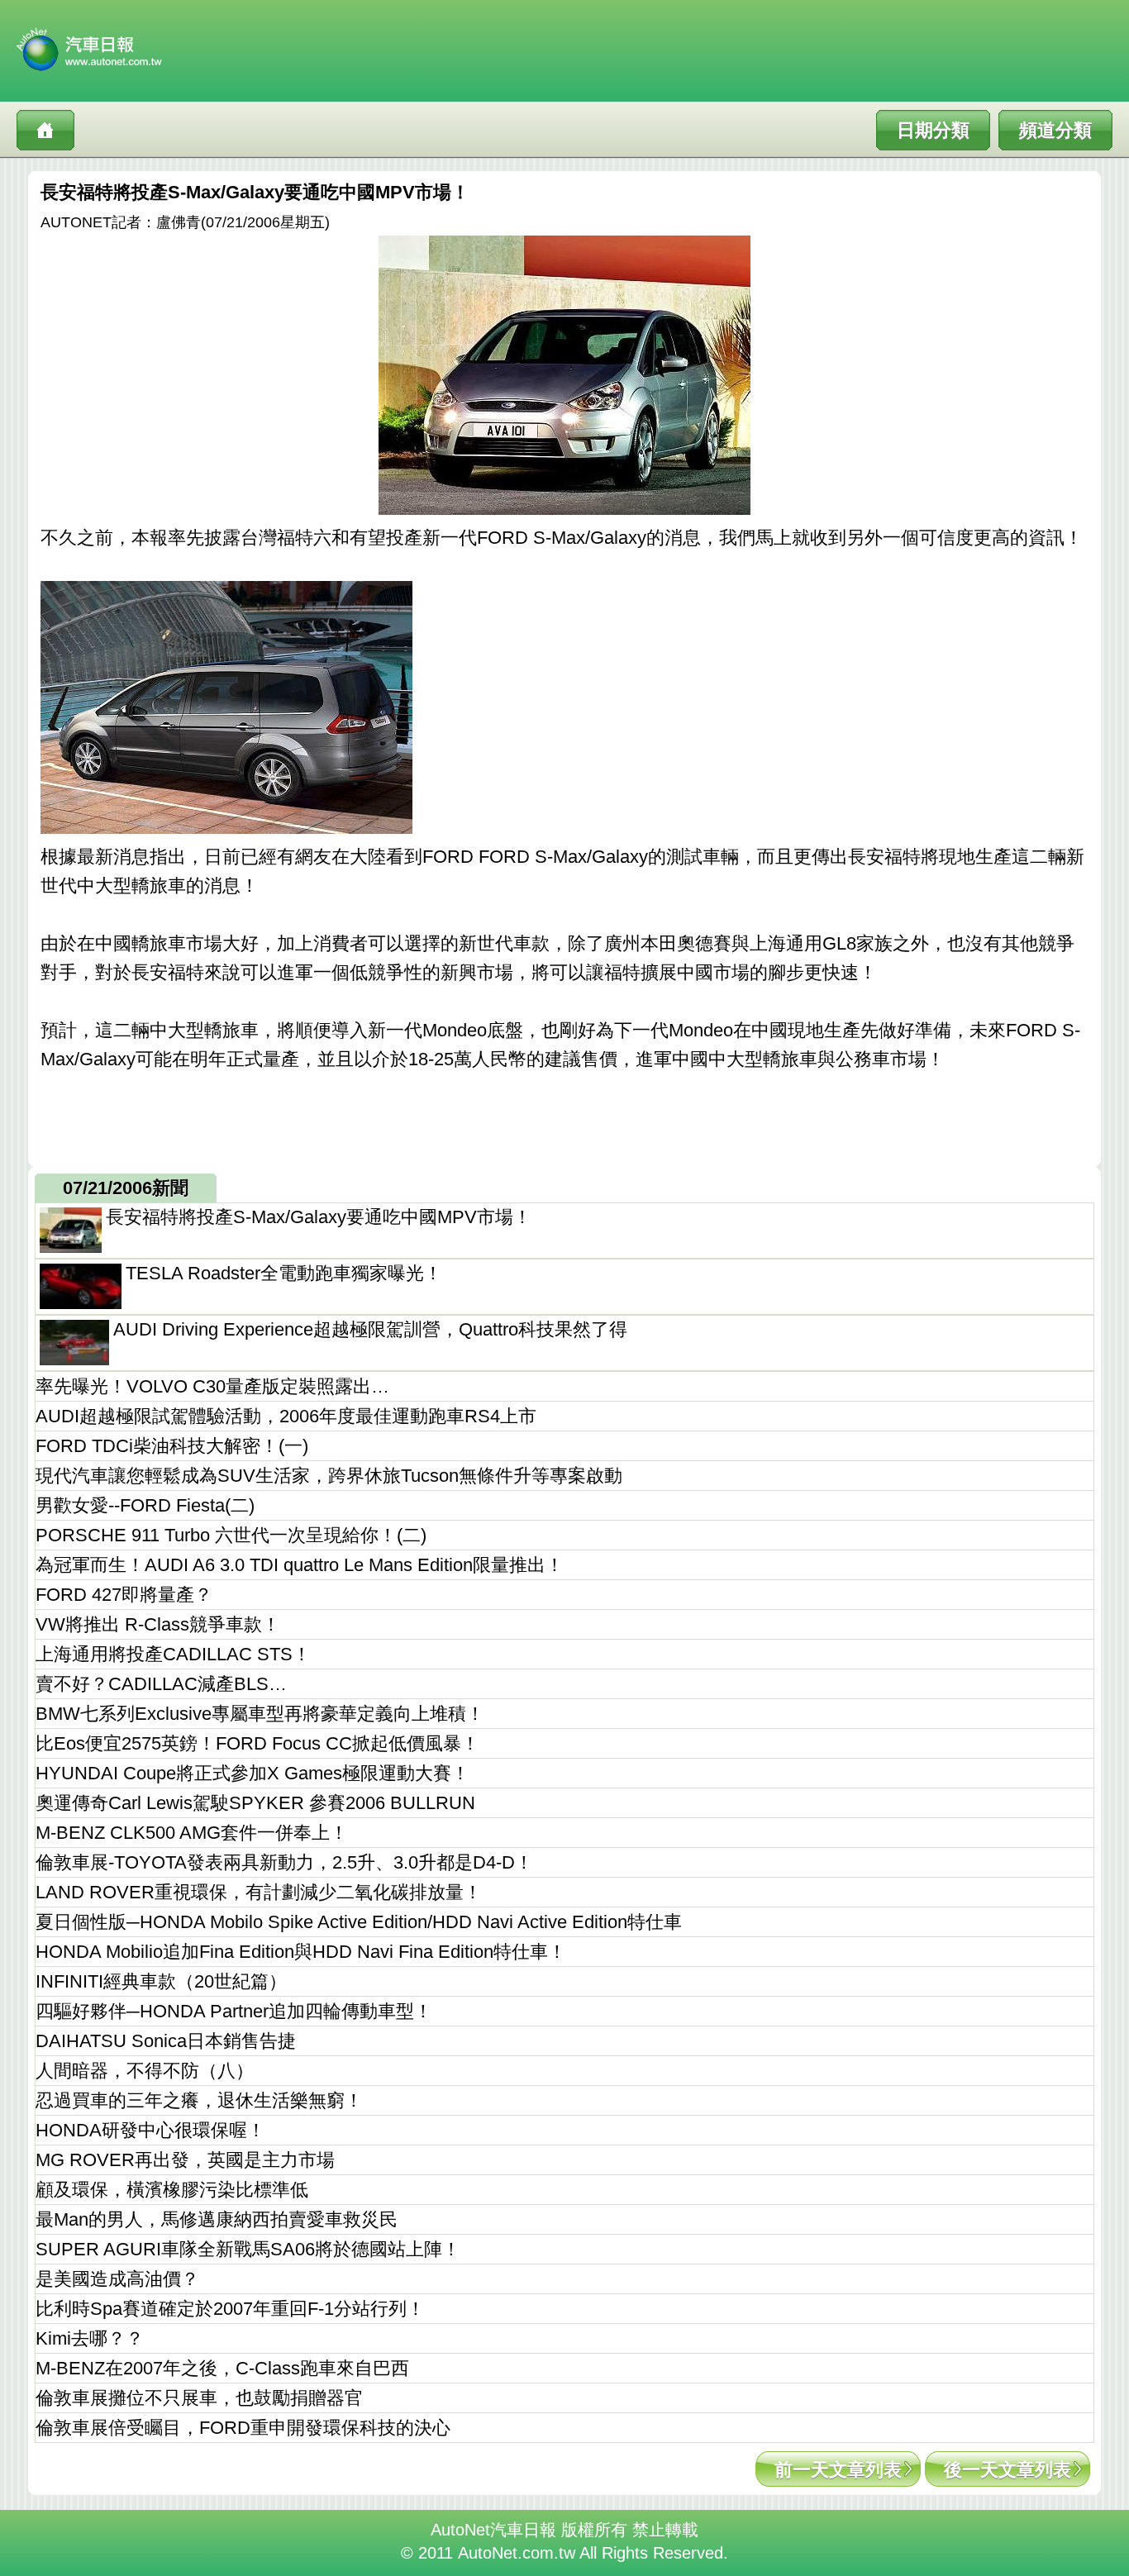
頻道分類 (1055, 130)
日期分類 (933, 130)
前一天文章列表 (838, 2470)
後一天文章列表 (1008, 2470)
